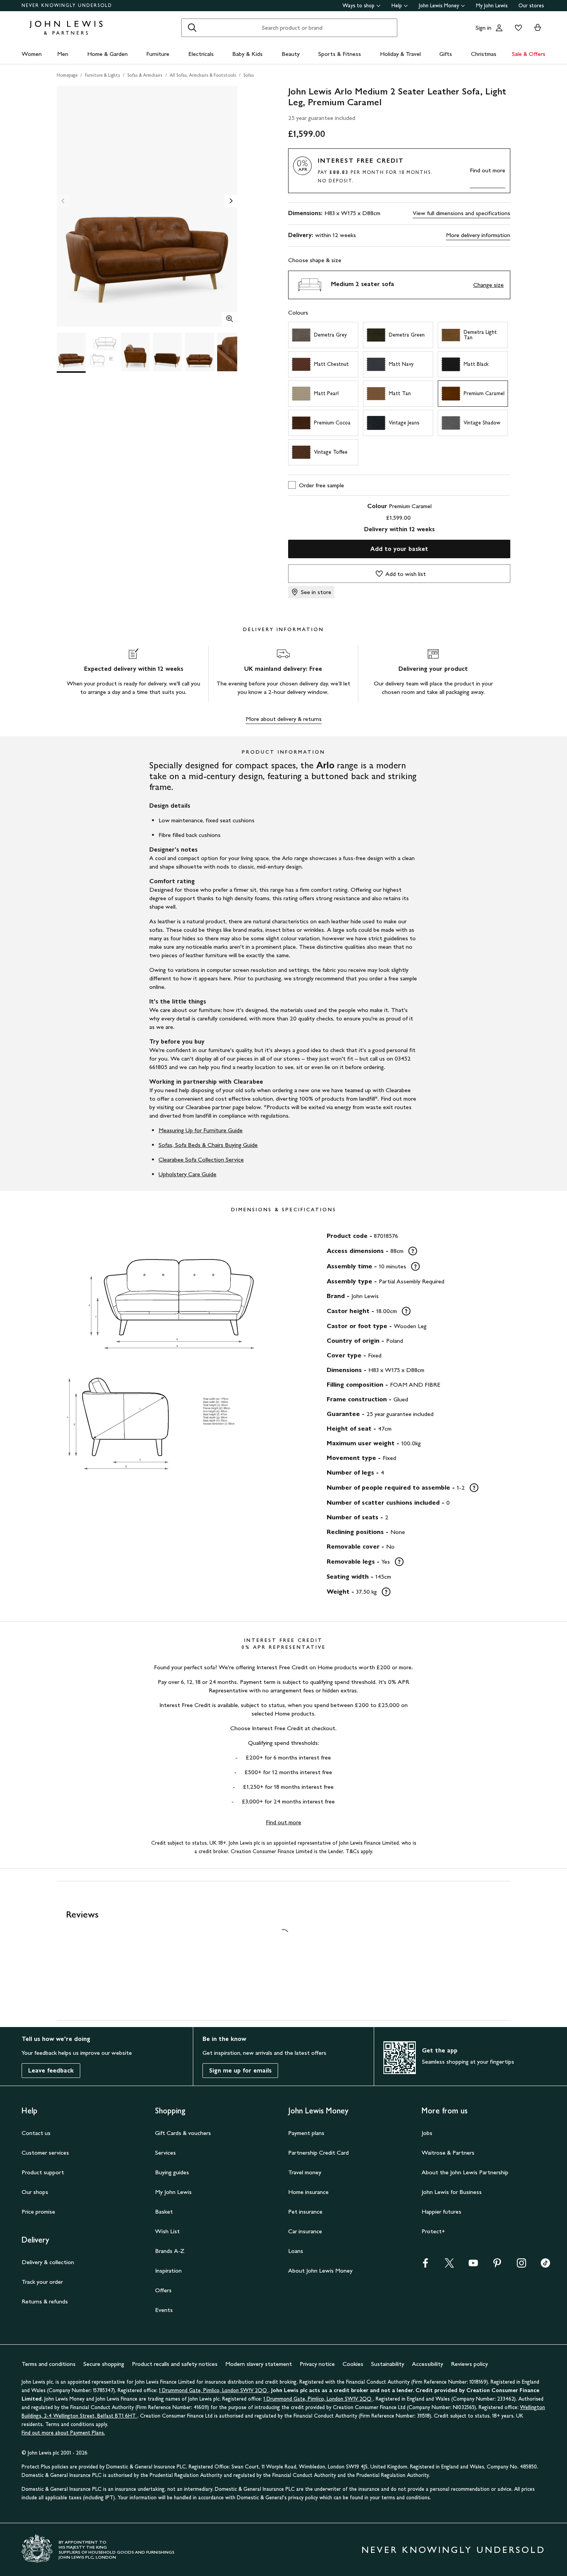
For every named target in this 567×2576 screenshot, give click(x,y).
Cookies (353, 2364)
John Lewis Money (439, 6)
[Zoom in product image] (229, 320)
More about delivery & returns (284, 719)
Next (231, 201)
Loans (296, 2251)
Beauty (291, 54)
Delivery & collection (48, 2262)
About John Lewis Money (320, 2270)
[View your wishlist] (517, 28)
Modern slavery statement (259, 2364)
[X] (449, 2265)
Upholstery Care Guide (187, 1174)
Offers (163, 2290)
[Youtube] (473, 2265)
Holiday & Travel (400, 54)
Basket (164, 2211)
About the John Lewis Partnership (465, 2172)
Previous (63, 201)
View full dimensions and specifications (462, 213)
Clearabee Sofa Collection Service (201, 1159)
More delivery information (478, 235)
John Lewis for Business (452, 2192)
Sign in (483, 28)
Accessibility (428, 2364)
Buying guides (172, 2172)
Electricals (201, 54)
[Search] (192, 28)
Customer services (45, 2153)
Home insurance (308, 2192)
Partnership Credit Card (318, 2153)
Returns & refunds (45, 2301)
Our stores (531, 6)
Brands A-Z (170, 2251)
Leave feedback (51, 2070)
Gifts (446, 54)
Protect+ (433, 2231)
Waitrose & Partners (448, 2153)
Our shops (35, 2192)
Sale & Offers (529, 54)
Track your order (42, 2282)
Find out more (488, 170)
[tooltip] (413, 1251)
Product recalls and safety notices (175, 2364)
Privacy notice (317, 2364)
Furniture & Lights (102, 75)
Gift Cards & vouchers (183, 2133)
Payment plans (306, 2133)
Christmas (484, 54)
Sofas (249, 75)
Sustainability (388, 2364)
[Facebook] (425, 2265)
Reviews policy (469, 2364)
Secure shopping (104, 2364)
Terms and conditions (49, 2364)
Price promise (38, 2211)
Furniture (158, 54)
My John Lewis (492, 6)
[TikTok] (545, 2265)
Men (63, 54)
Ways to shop (359, 6)
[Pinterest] (497, 2265)
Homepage (67, 75)
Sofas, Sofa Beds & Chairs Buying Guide (208, 1145)
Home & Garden (107, 54)
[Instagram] (521, 2265)
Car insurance (305, 2231)
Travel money (305, 2172)
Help (397, 6)
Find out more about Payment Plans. (63, 2433)
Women (32, 54)
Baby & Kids (247, 54)
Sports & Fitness (340, 54)
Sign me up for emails (240, 2070)
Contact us (36, 2133)
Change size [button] (489, 285)
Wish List (167, 2231)
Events (164, 2310)
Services (165, 2153)
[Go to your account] (499, 28)
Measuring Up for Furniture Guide (201, 1130)
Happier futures (441, 2211)
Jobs (427, 2133)
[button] (399, 285)
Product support (43, 2172)
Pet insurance (305, 2211)
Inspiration (168, 2270)
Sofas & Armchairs (145, 75)
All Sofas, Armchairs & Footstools (203, 75)
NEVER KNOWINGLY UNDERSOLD (67, 5)
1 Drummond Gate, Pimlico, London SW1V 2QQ (214, 2390)
